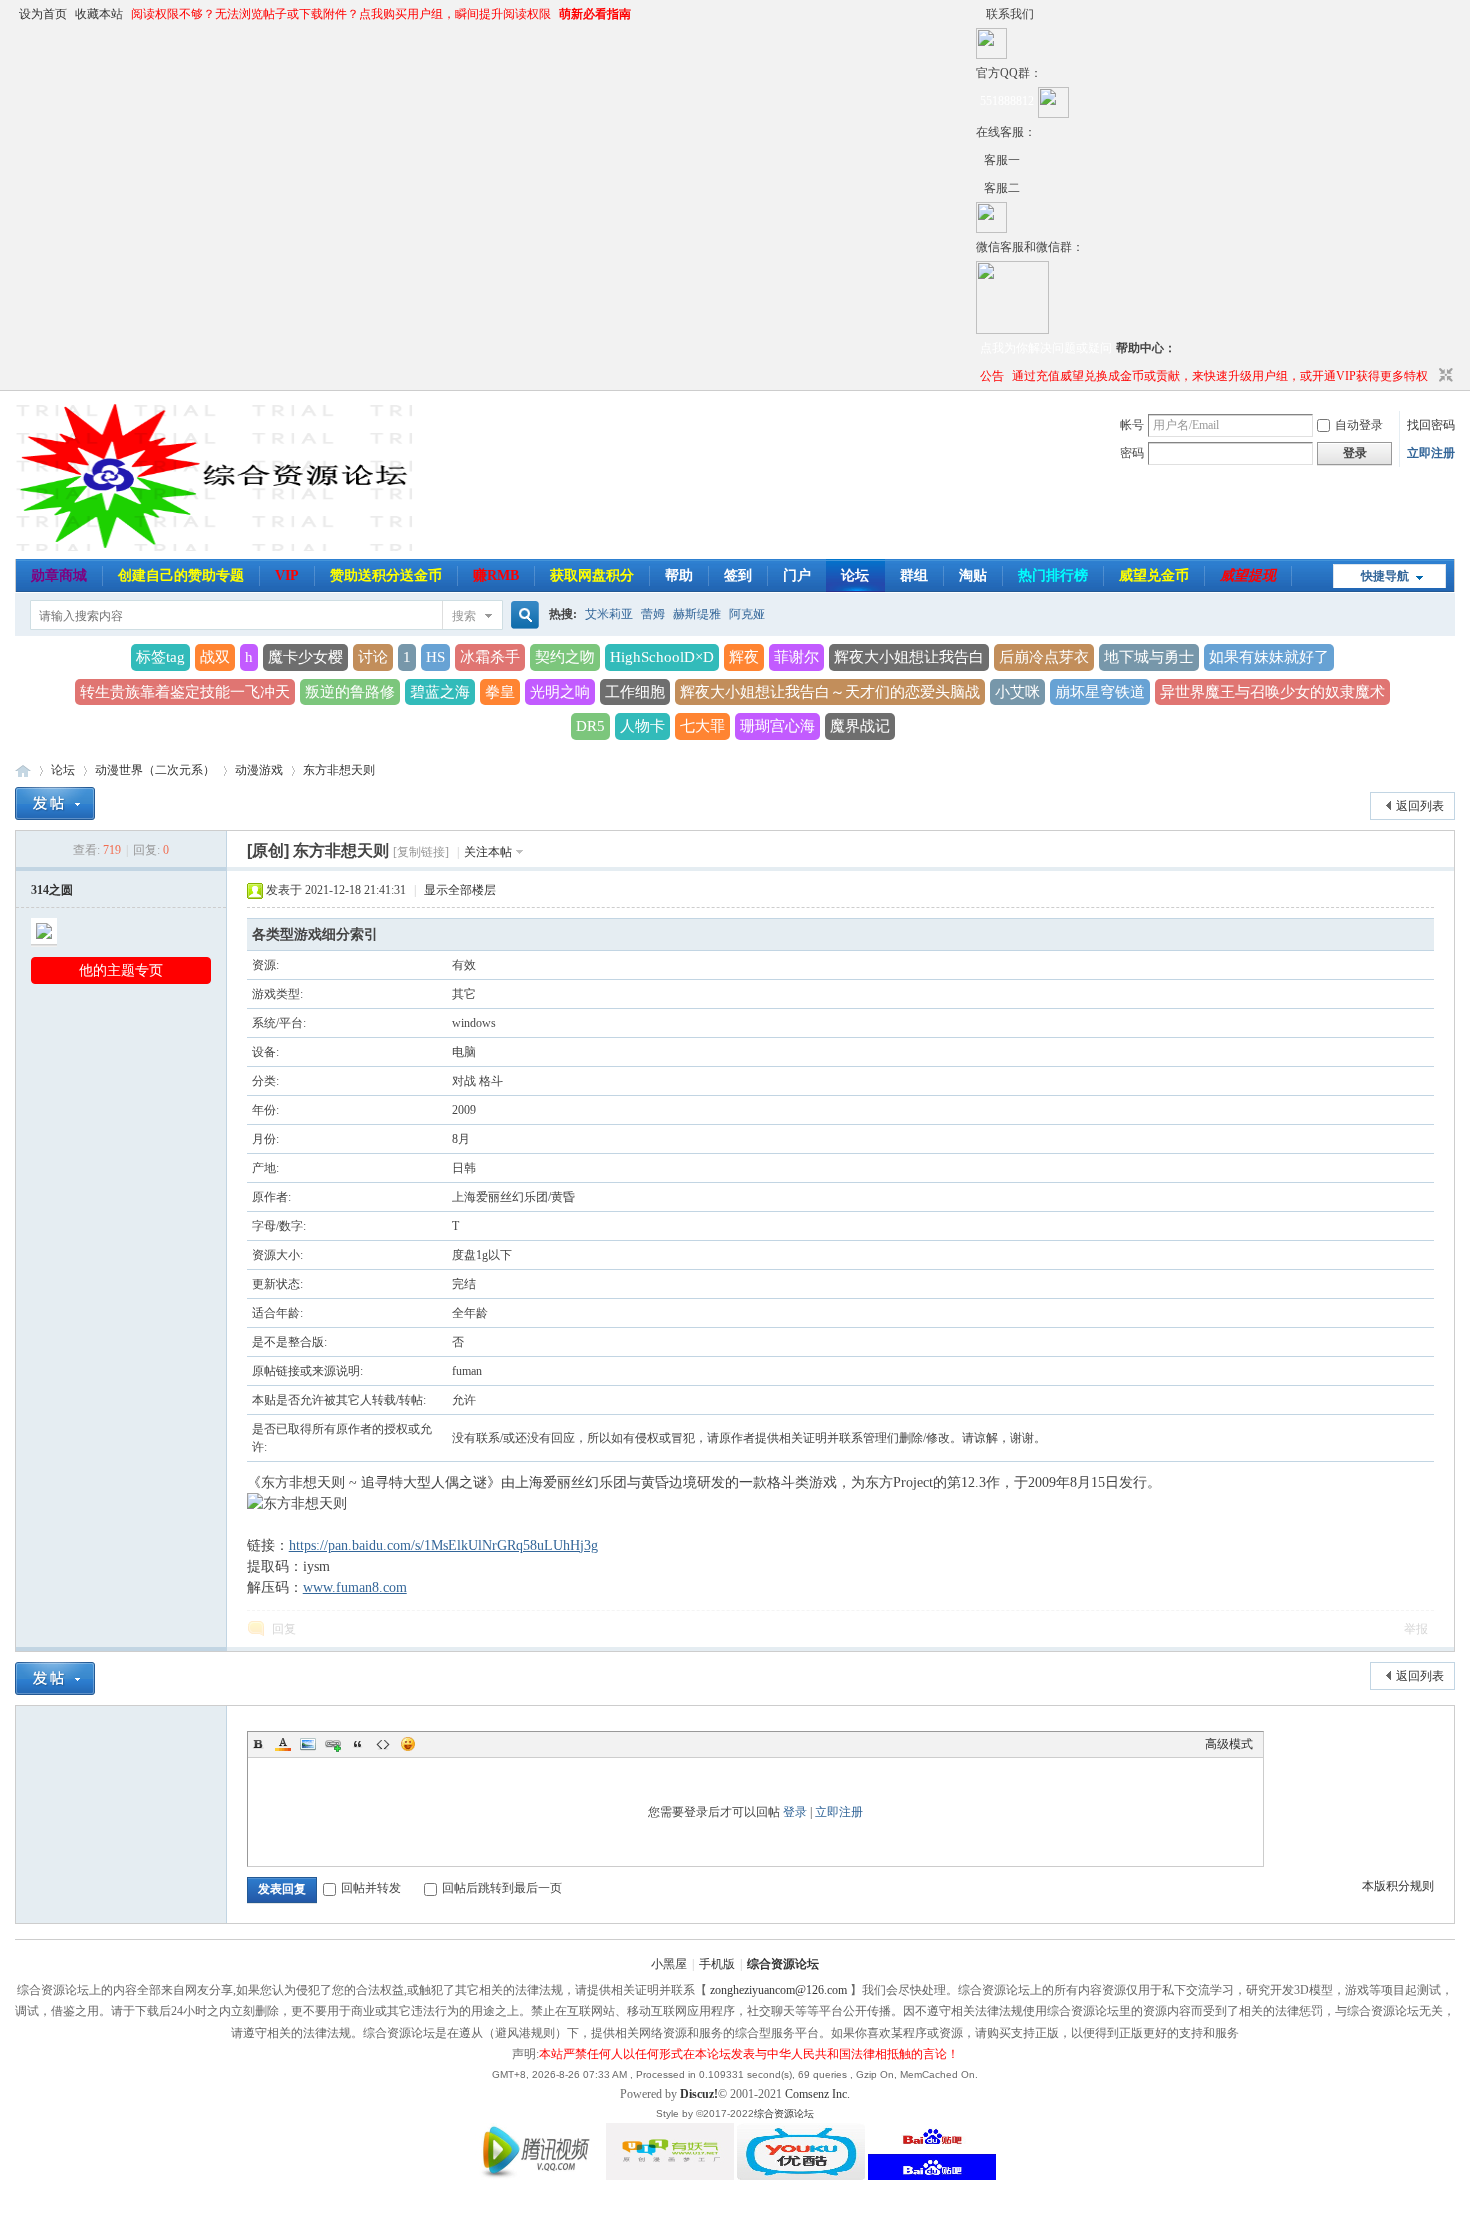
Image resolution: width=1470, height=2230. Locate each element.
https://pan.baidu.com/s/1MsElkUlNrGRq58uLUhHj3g (443, 1545)
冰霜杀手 (490, 657)
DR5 (590, 726)
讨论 (373, 657)
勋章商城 (59, 575)
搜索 (464, 616)
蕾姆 (653, 614)
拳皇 (500, 692)
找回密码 (1431, 425)
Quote (358, 1744)
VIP (287, 575)
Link (333, 1744)
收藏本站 (99, 14)
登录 (795, 1812)
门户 (797, 575)
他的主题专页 (121, 970)
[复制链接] (421, 852)
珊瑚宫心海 (777, 726)
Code (383, 1744)
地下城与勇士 (1149, 657)
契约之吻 (565, 657)
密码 (1132, 453)
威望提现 (1248, 575)
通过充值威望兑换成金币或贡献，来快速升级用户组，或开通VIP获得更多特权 (1220, 376)
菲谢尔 (796, 657)
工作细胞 (635, 692)
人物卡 (642, 726)
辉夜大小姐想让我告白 (909, 657)
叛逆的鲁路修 (350, 692)
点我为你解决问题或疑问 (1046, 348)
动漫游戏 (259, 770)
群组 (914, 575)
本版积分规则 (1398, 1886)
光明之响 (560, 692)
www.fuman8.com (355, 1587)
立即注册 (1431, 453)
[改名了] (980, 160)
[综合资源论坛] (980, 188)
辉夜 (744, 657)
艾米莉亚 (609, 614)
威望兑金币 (1154, 575)
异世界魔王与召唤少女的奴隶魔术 (1272, 692)
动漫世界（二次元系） (155, 770)
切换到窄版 (1443, 376)
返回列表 (1420, 806)
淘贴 (973, 575)
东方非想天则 (339, 770)
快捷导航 (1385, 576)
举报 (1416, 1629)
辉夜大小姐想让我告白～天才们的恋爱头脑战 (830, 692)
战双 (215, 657)
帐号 (1132, 425)
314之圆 (52, 890)
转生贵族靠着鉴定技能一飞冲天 (185, 692)
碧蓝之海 (440, 692)
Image (308, 1744)
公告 (992, 376)
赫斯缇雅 (697, 614)
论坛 (855, 575)
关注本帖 (488, 852)
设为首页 (43, 14)
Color (283, 1744)
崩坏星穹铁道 (1100, 692)
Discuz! (699, 2094)
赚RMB (496, 575)
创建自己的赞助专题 (181, 575)
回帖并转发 (371, 1888)
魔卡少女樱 (305, 657)
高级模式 (1229, 1744)
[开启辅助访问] (981, 14)
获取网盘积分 (592, 575)
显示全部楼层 (460, 890)
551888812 (1007, 101)
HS (435, 657)
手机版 (717, 1964)
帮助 (679, 575)
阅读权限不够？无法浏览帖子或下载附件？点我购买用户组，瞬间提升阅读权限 (341, 14)
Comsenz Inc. (817, 2094)
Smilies (408, 1744)
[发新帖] (55, 803)
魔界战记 (860, 726)
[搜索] (522, 615)
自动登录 (1359, 425)
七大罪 (702, 726)
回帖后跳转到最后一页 (502, 1888)
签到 (738, 575)
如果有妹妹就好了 (1269, 657)
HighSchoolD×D (662, 657)
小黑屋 (669, 1964)
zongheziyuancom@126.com (778, 1990)
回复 (284, 1629)
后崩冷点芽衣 (1044, 657)
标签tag (160, 657)
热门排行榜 (1053, 575)
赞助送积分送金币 (386, 575)
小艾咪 (1017, 692)
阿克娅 (747, 614)
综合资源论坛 (23, 770)
